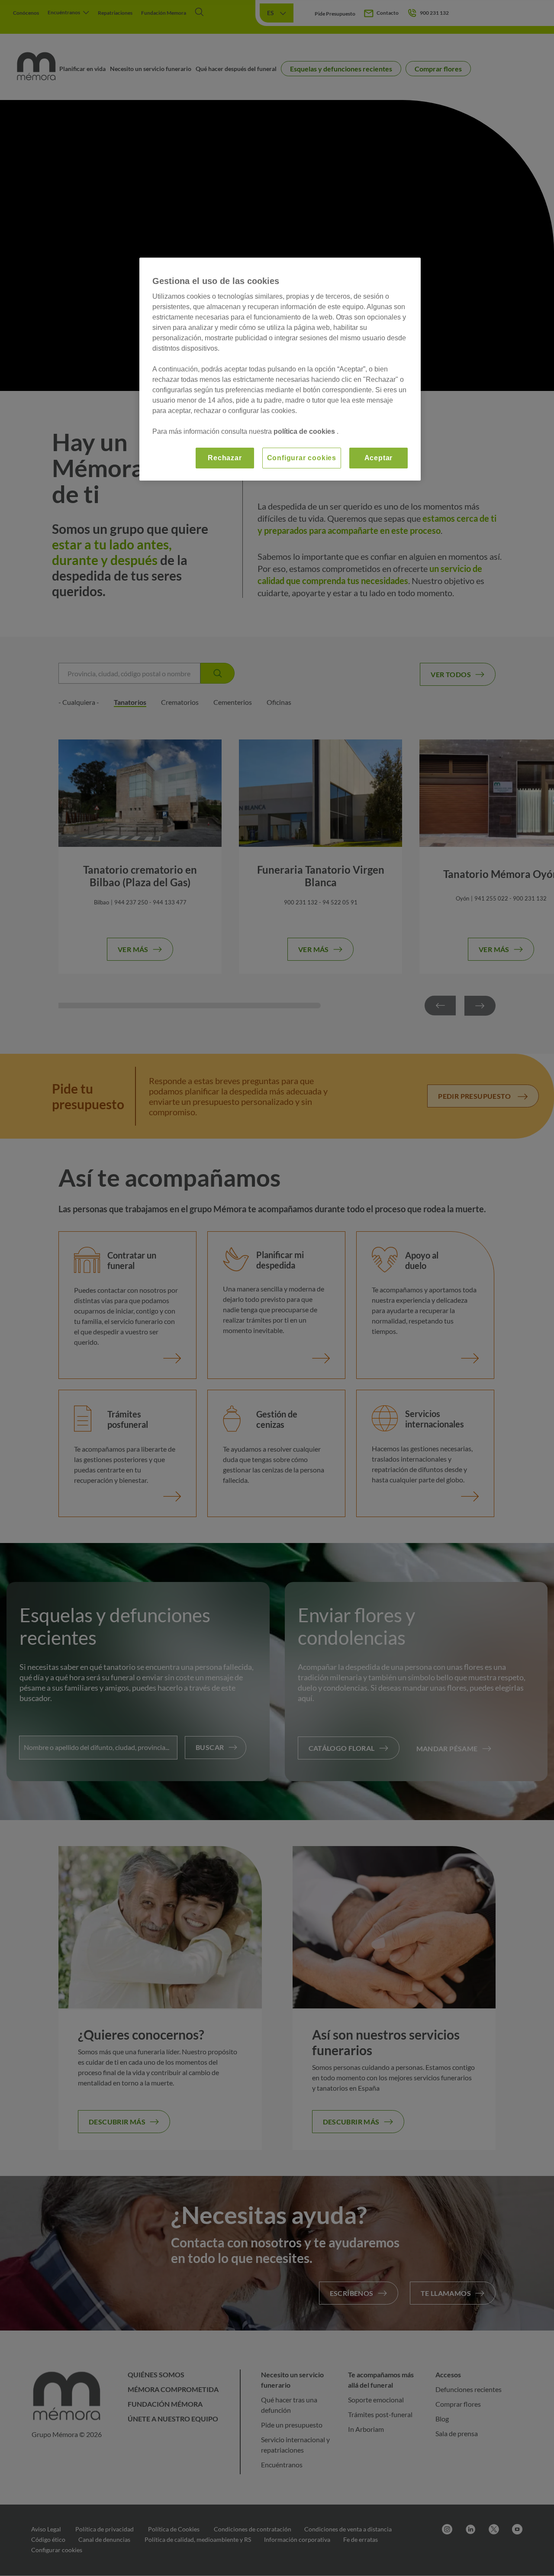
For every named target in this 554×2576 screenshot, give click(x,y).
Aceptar (379, 458)
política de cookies (305, 431)
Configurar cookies (302, 458)
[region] (280, 369)
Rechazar (225, 458)
